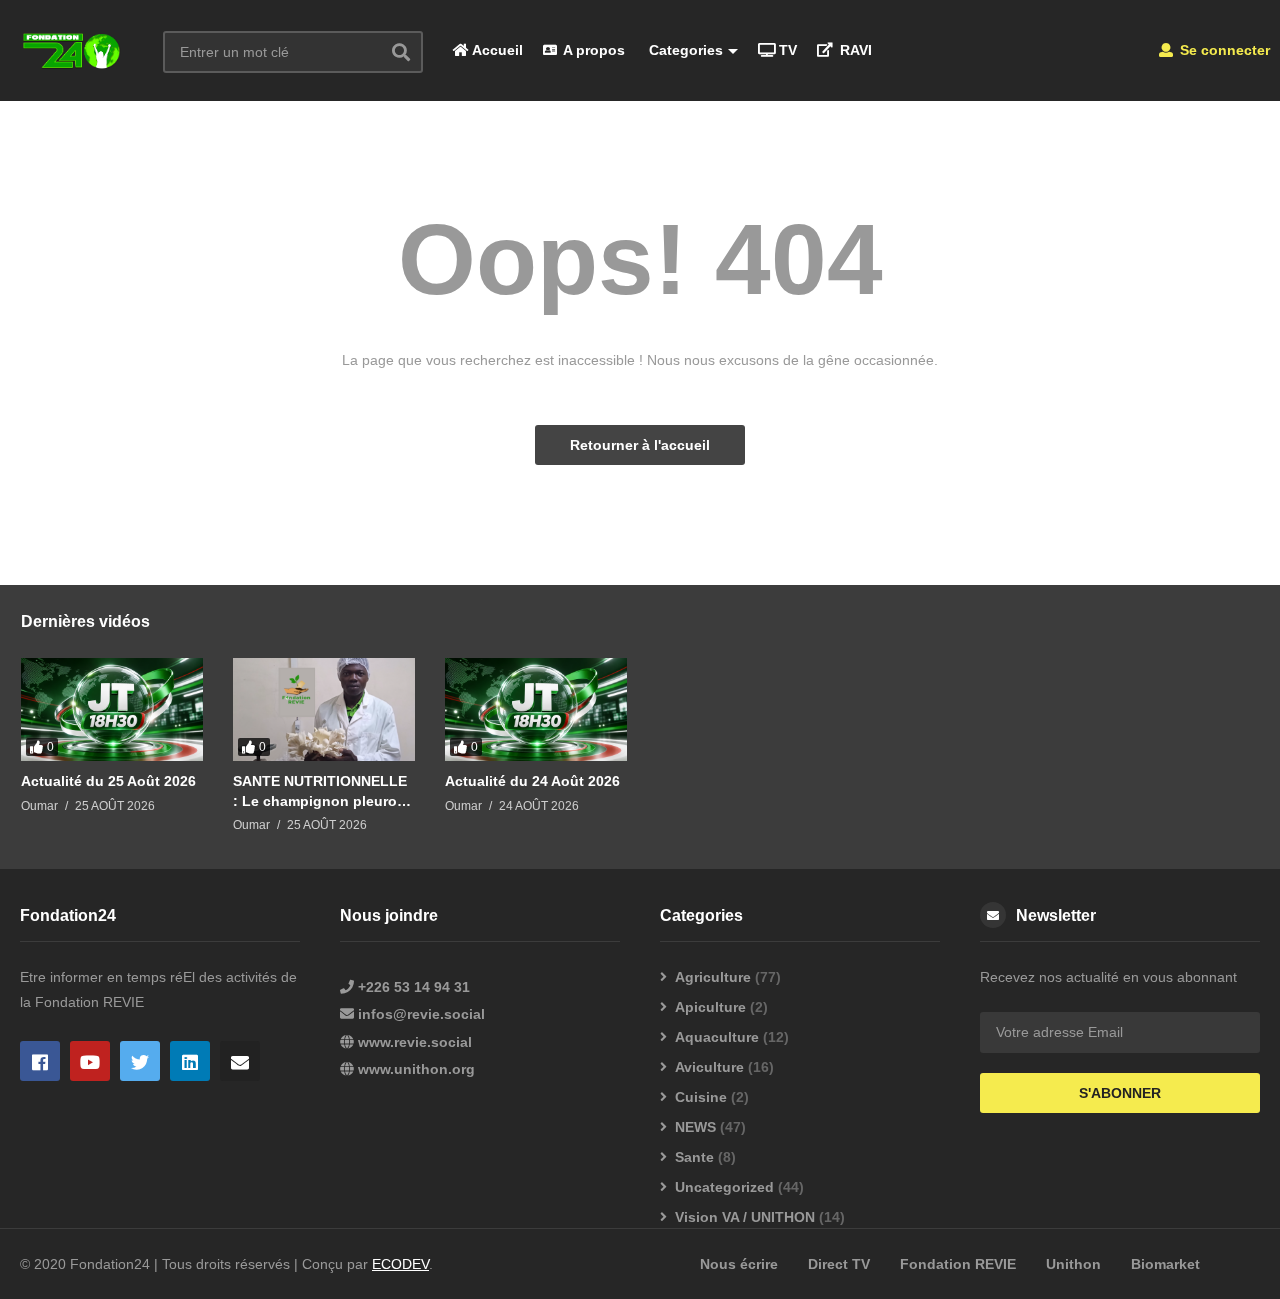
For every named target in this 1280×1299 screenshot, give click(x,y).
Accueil (496, 50)
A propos (592, 50)
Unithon (1073, 1264)
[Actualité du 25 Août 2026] (112, 709)
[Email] (240, 1061)
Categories (684, 50)
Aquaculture (717, 1037)
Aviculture (709, 1067)
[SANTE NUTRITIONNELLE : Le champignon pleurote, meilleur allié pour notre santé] (324, 709)
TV (788, 50)
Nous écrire (739, 1264)
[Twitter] (140, 1061)
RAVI (854, 50)
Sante (694, 1157)
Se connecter (1223, 50)
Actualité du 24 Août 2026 (532, 781)
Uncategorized (724, 1187)
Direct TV (839, 1264)
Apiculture (710, 1007)
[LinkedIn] (190, 1061)
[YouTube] (90, 1061)
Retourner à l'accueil (640, 445)
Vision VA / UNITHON (745, 1217)
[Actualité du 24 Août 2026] (536, 709)
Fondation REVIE (958, 1264)
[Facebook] (40, 1061)
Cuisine (701, 1097)
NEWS (695, 1127)
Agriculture (713, 977)
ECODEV (400, 1264)
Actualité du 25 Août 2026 (108, 781)
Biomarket (1165, 1264)
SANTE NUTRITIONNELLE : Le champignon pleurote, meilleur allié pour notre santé (323, 791)
